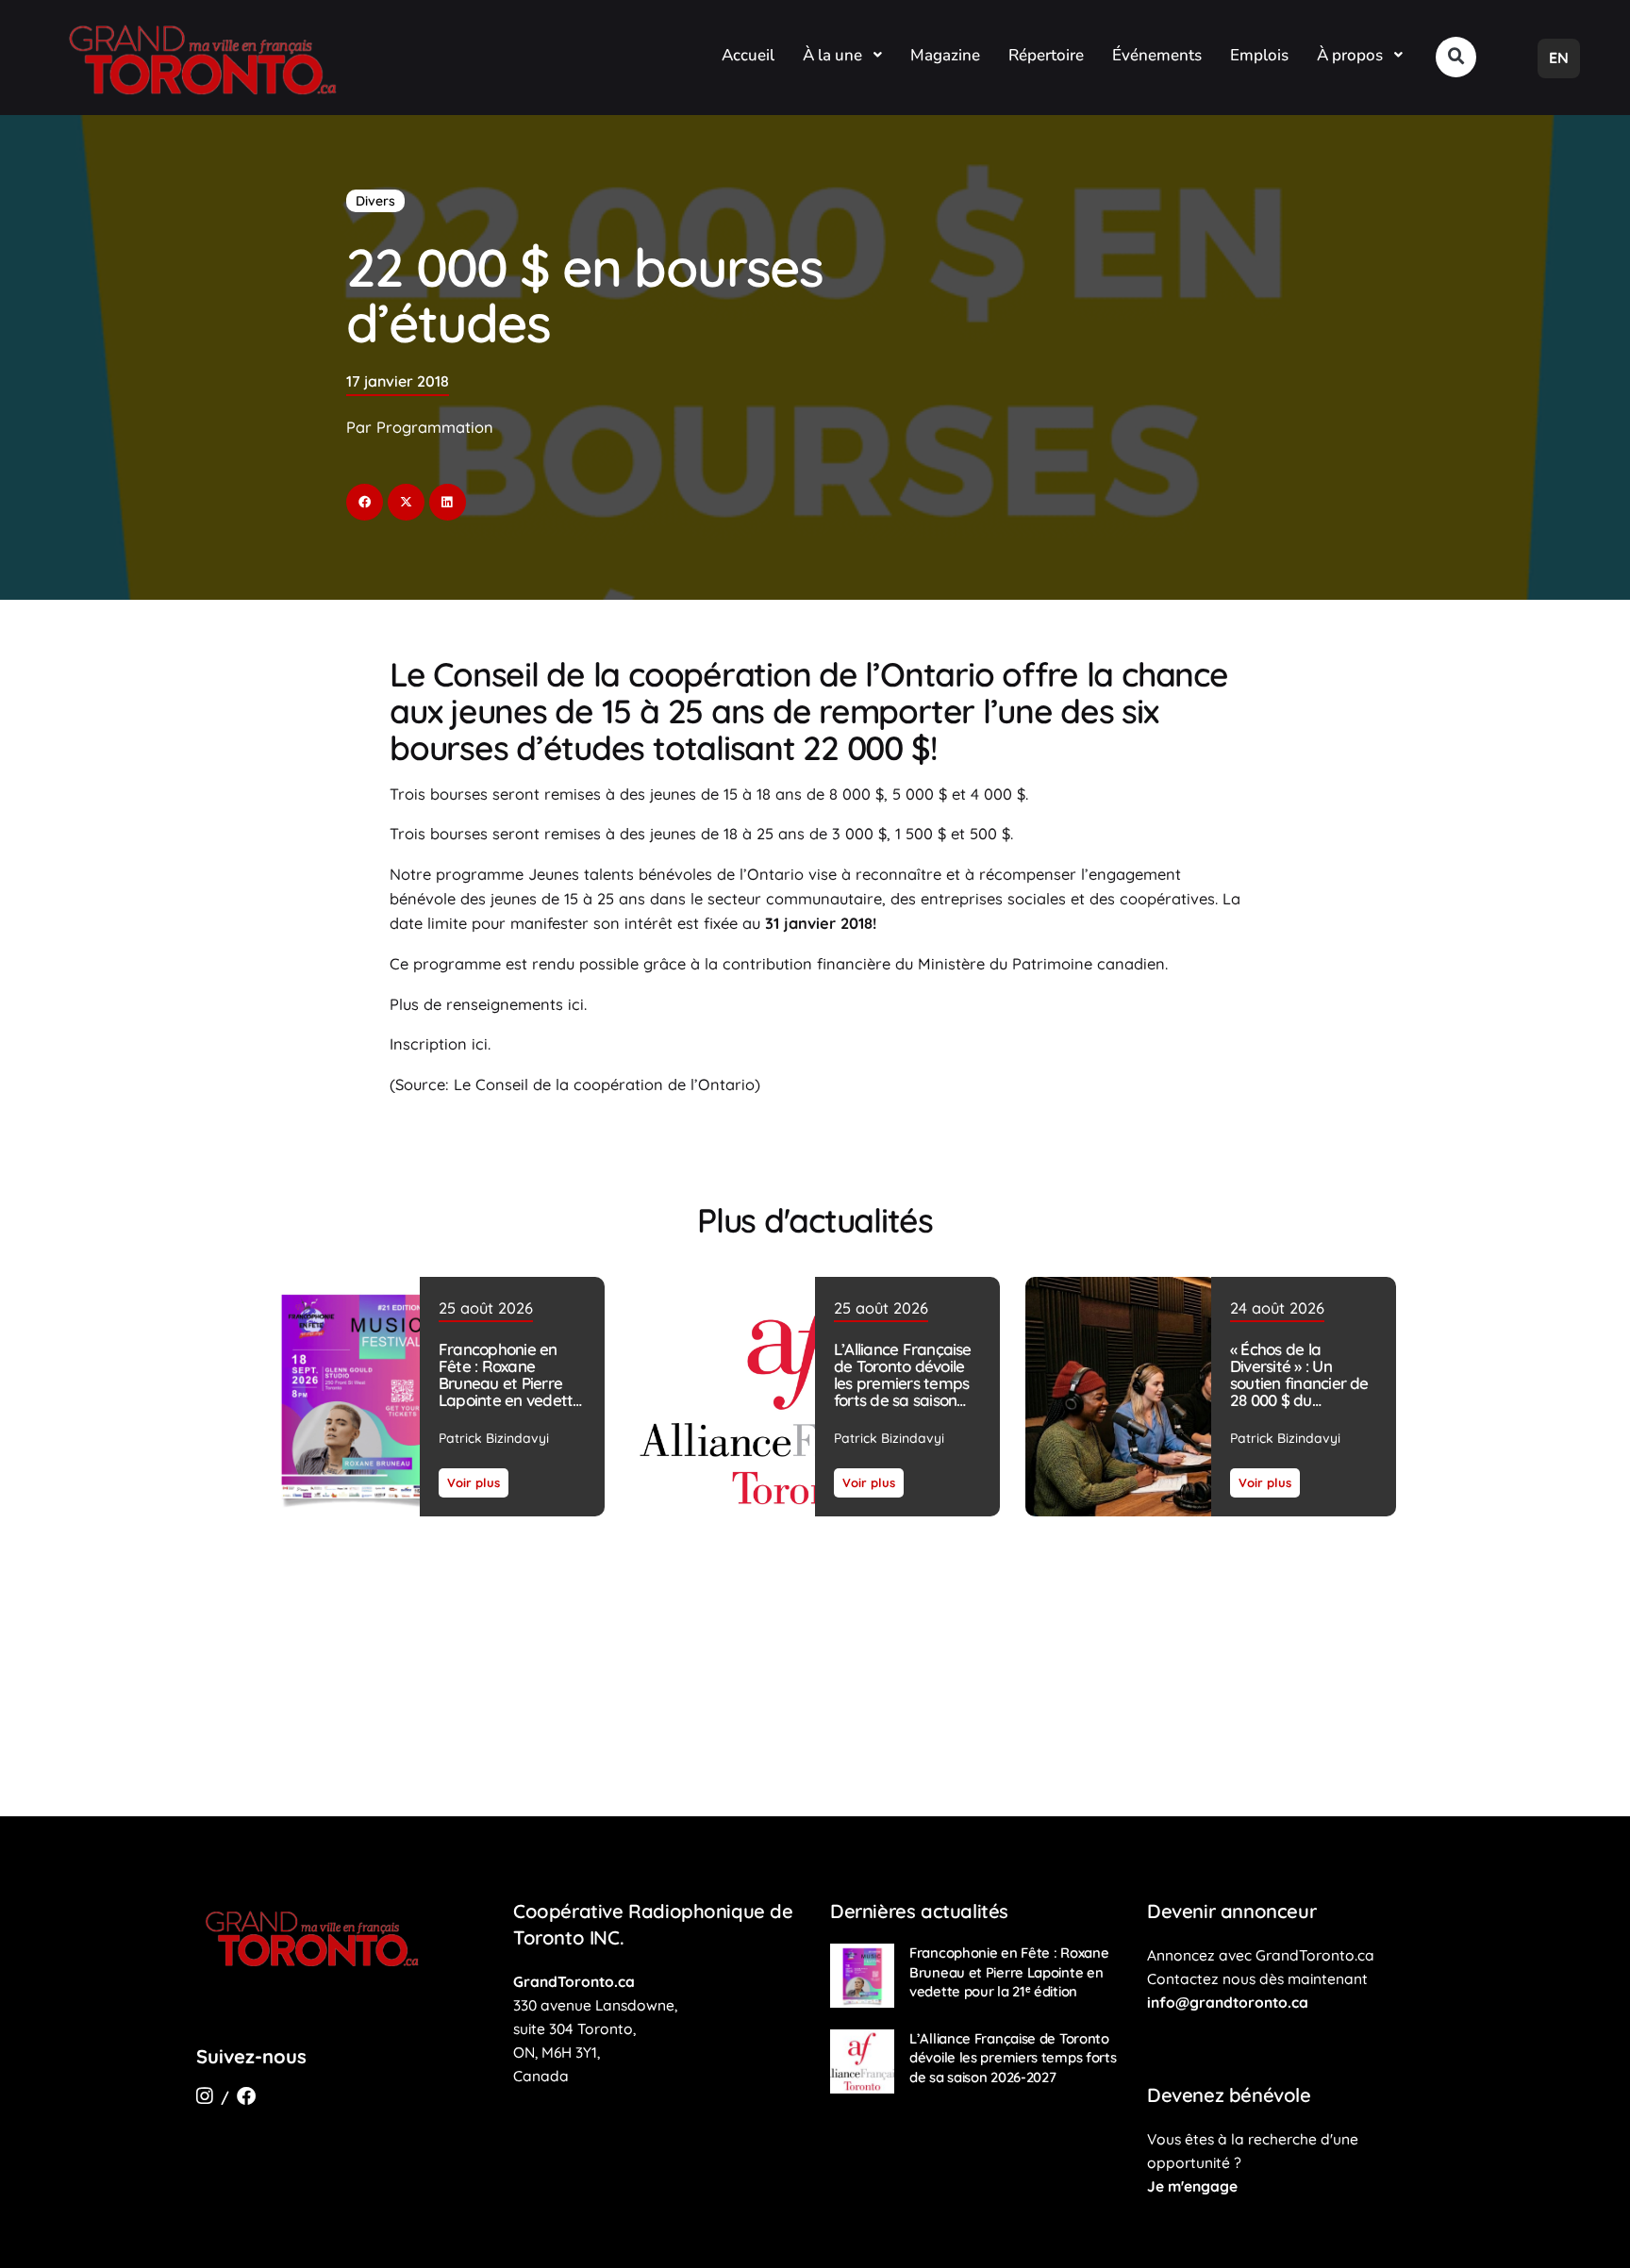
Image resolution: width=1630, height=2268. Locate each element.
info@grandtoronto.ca (1228, 2002)
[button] (1456, 57)
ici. (577, 1004)
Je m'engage (1192, 2186)
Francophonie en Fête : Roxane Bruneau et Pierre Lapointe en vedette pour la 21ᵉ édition (510, 1383)
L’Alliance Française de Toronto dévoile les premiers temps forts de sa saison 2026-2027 (903, 1383)
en (1559, 58)
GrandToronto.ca (574, 1981)
